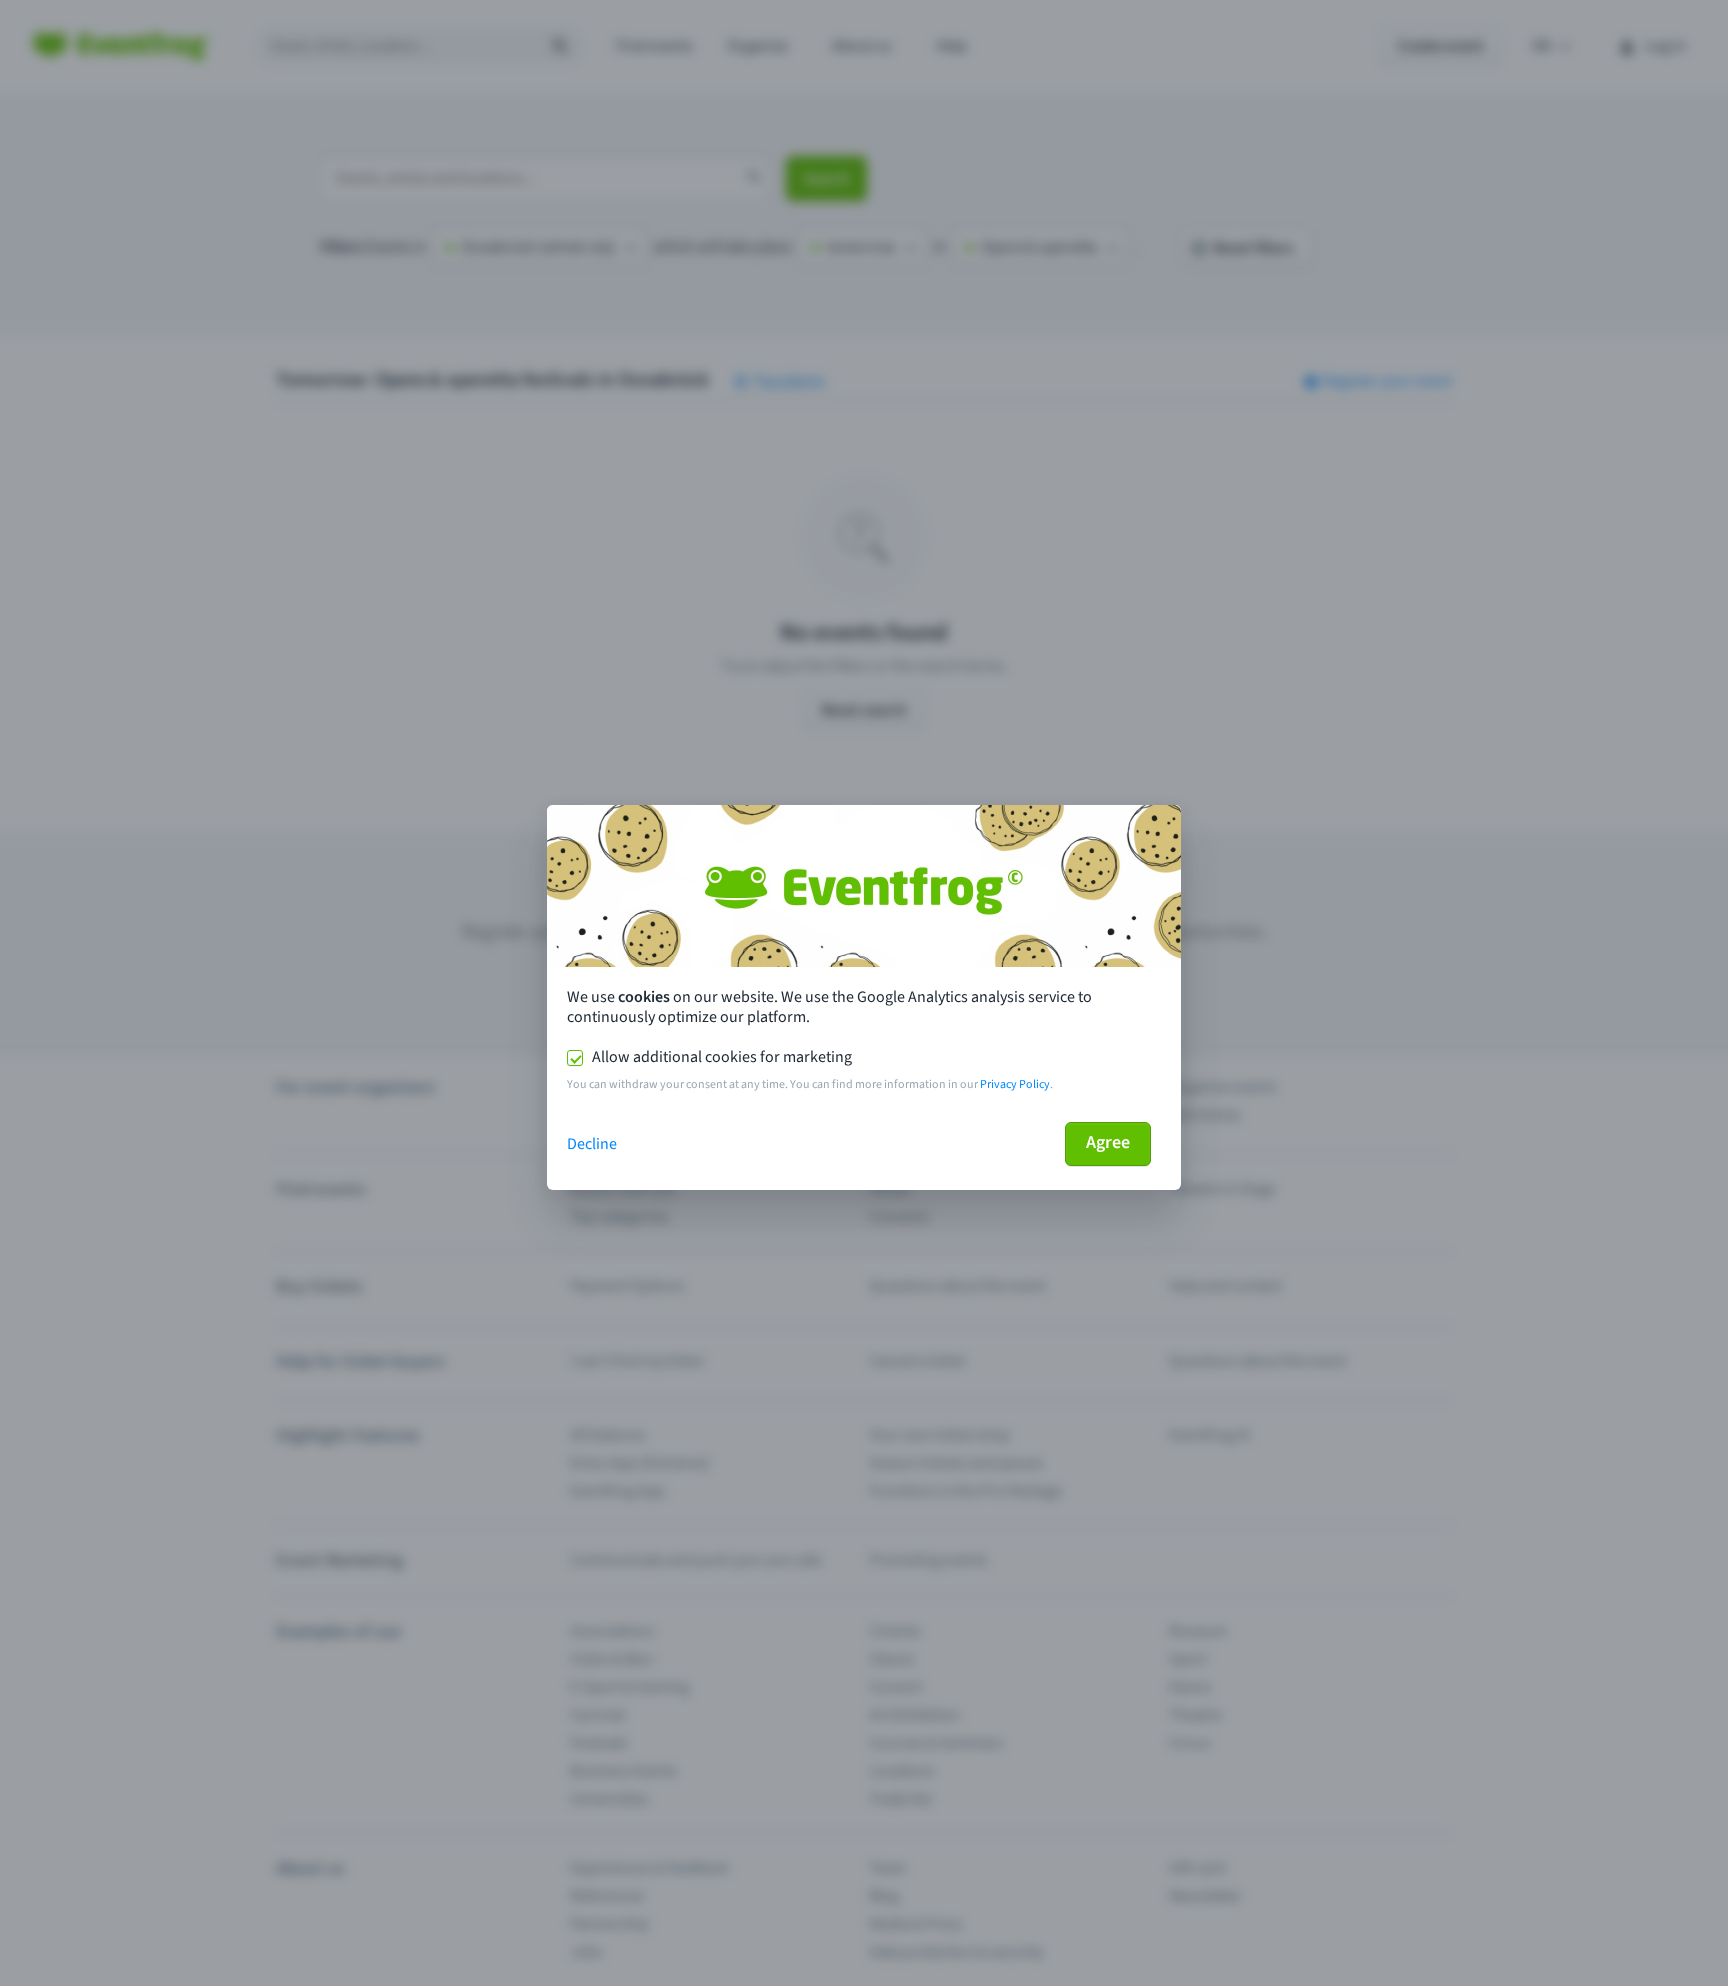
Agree (1108, 1142)
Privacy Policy (1015, 1084)
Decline (592, 1144)
